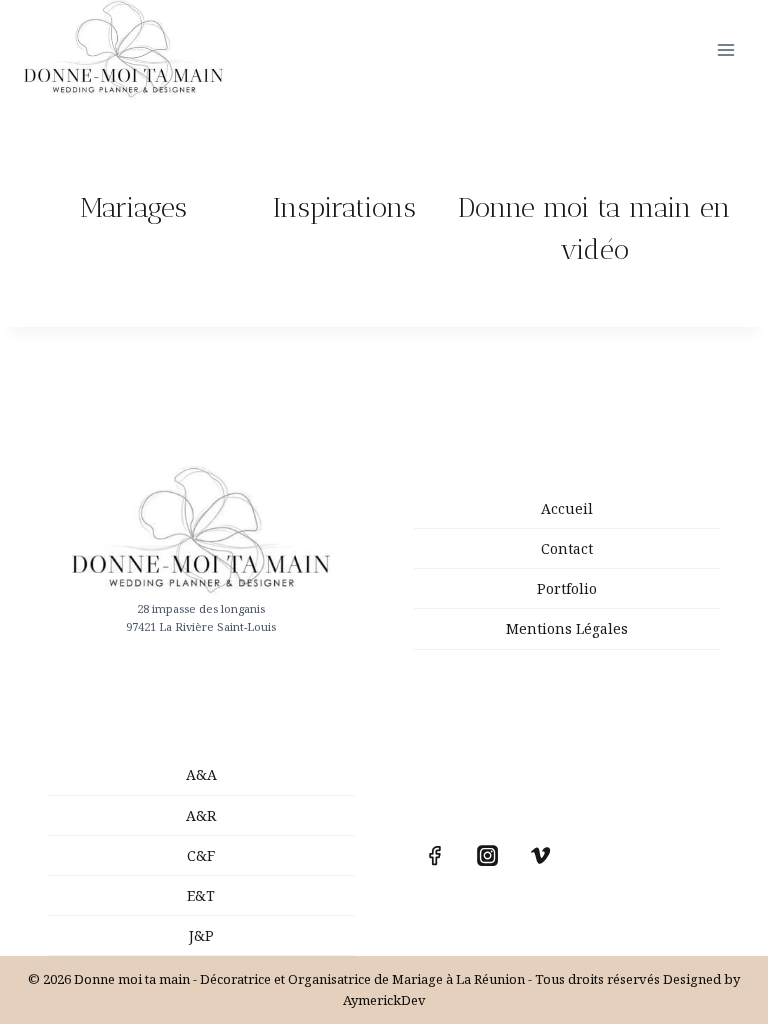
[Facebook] (435, 856)
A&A (201, 774)
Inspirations (344, 207)
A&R (201, 815)
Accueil (567, 508)
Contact (567, 548)
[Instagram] (488, 856)
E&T (201, 895)
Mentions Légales (567, 628)
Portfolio (567, 588)
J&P (201, 935)
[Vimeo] (541, 856)
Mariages (133, 207)
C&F (201, 855)
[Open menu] (725, 49)
